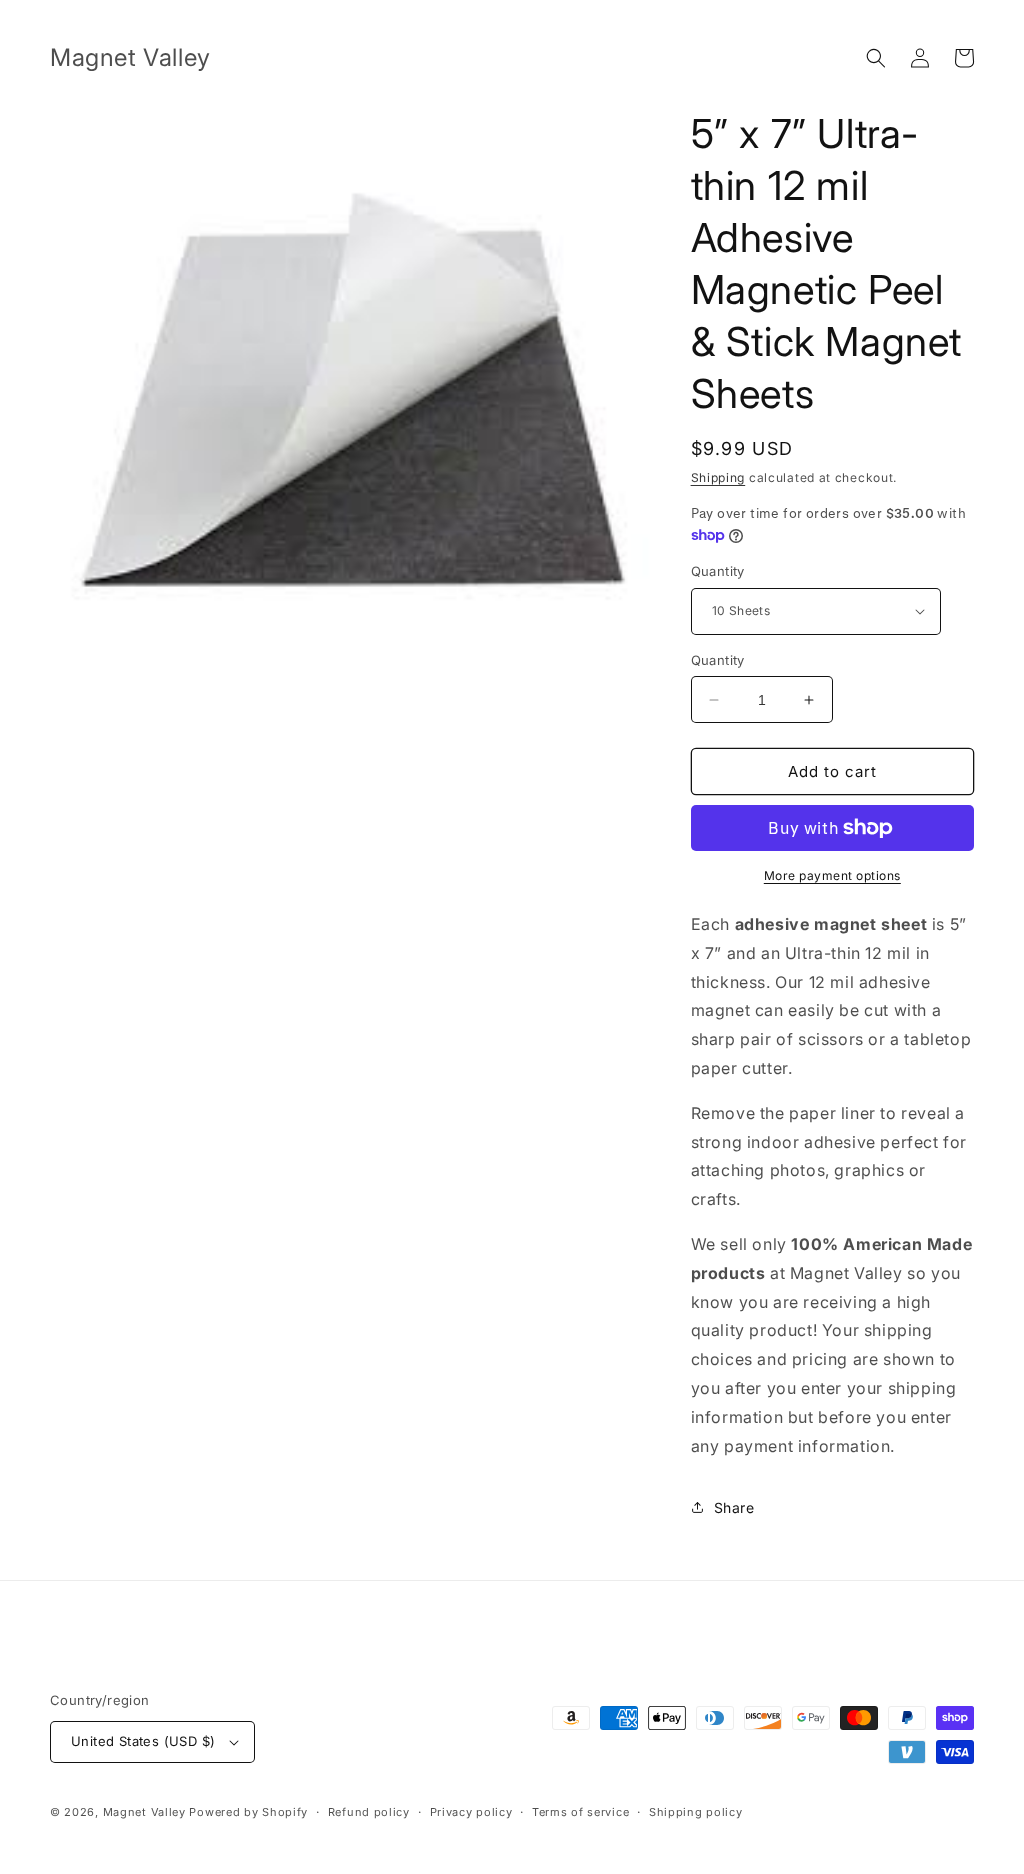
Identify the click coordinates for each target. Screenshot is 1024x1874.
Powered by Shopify (248, 1812)
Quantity (718, 571)
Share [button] (734, 1507)
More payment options (832, 875)
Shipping (718, 477)
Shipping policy (696, 1812)
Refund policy (369, 1812)
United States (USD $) (143, 1741)
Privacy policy (471, 1812)
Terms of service (580, 1812)
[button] (876, 58)
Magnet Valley (144, 1812)
